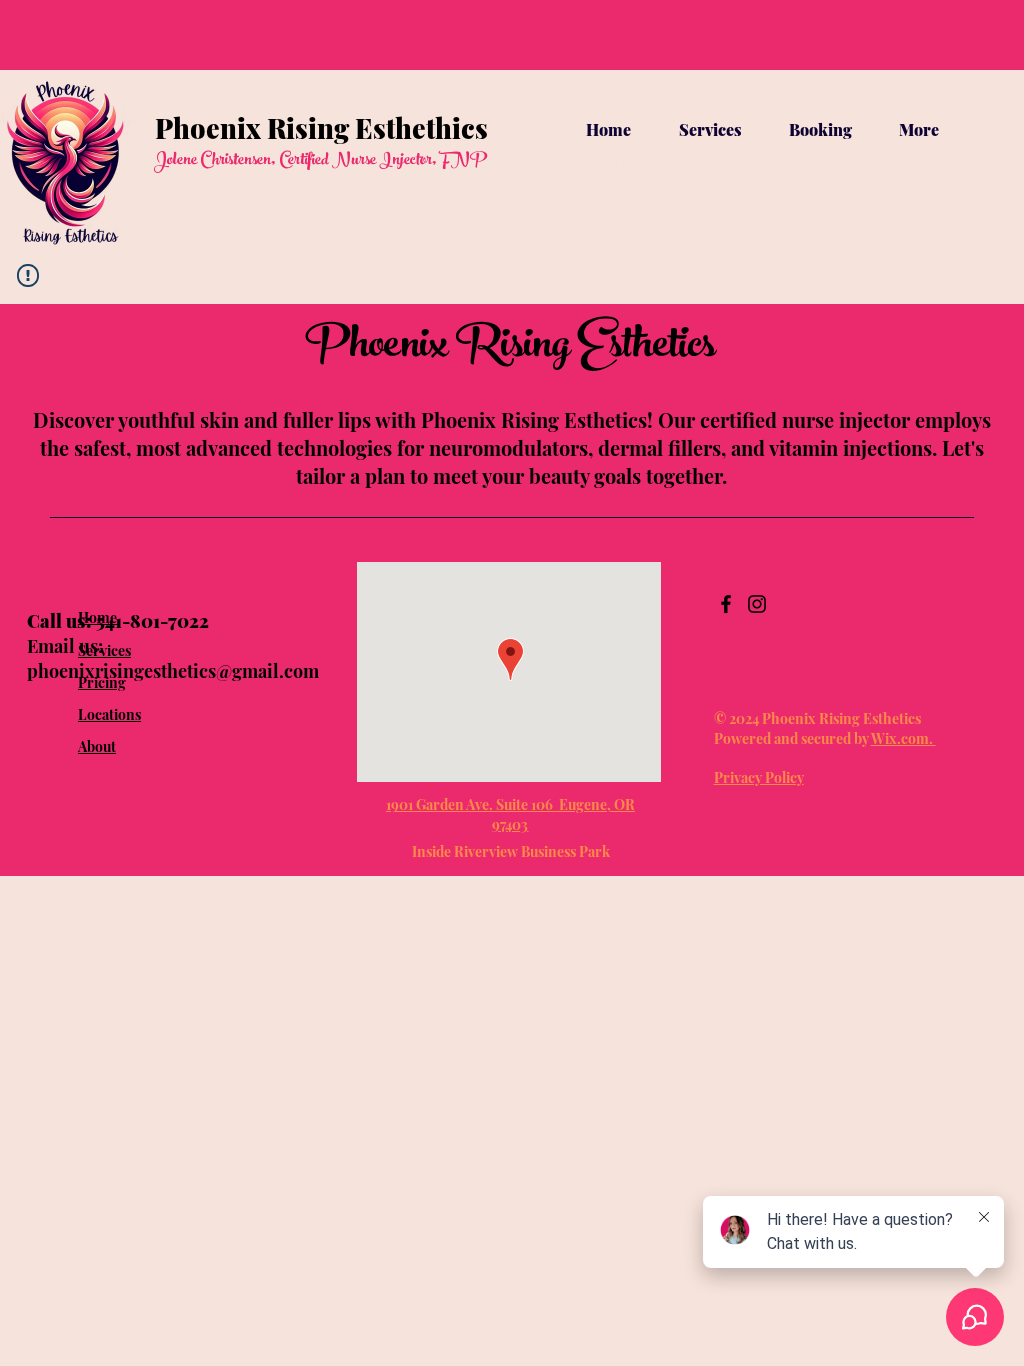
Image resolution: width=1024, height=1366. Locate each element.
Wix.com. (903, 738)
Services (104, 650)
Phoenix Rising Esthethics (321, 128)
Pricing (102, 682)
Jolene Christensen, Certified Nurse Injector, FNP (320, 161)
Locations (109, 714)
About (97, 746)
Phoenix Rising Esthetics (510, 349)
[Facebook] (726, 604)
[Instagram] (757, 604)
